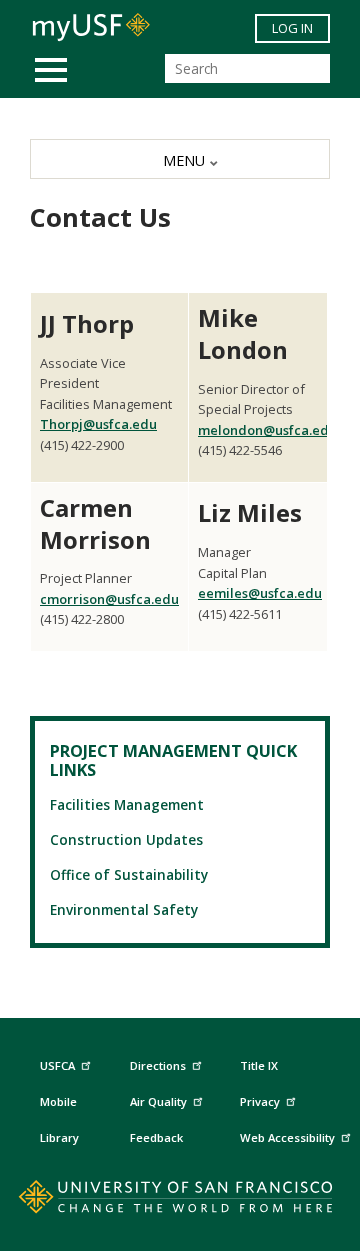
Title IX (259, 1065)
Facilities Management (127, 804)
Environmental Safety (124, 909)
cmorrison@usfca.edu (109, 599)
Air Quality (158, 1101)
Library (59, 1137)
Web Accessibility (287, 1137)
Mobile (58, 1101)
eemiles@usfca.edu (260, 593)
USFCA (57, 1065)
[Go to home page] (180, 1201)
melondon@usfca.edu (267, 430)
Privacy (260, 1101)
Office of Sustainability (129, 874)
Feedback (156, 1137)
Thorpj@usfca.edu (98, 424)
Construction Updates (126, 839)
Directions (158, 1065)
